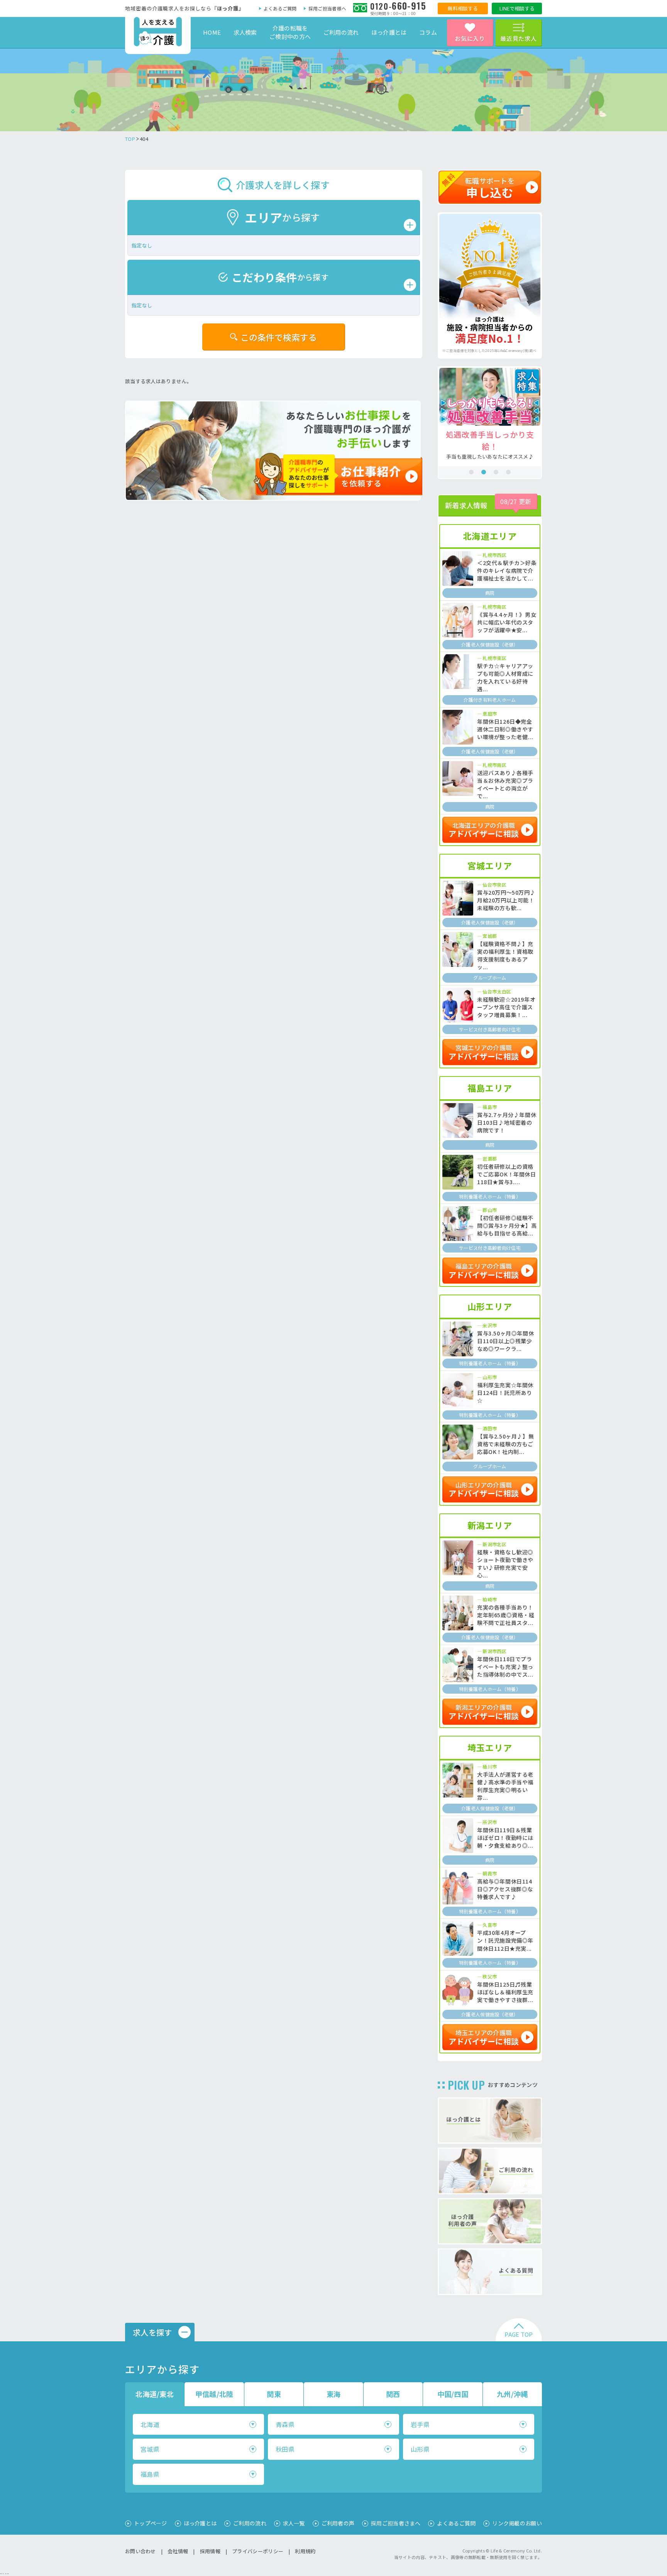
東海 (334, 2394)
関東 (274, 2394)
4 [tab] (508, 472)
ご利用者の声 (338, 2523)
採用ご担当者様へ (327, 8)
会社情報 (178, 2551)
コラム (428, 32)
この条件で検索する (279, 337)
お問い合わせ (141, 2551)
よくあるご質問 (280, 8)
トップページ (151, 2523)
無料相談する (463, 8)
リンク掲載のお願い (517, 2523)
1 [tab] (471, 472)
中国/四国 (453, 2394)
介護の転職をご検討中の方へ (290, 32)
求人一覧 (294, 2523)
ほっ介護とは (389, 32)
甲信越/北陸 (214, 2394)
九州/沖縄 (512, 2394)
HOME (212, 32)
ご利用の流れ (341, 32)
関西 (393, 2394)
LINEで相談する (517, 8)
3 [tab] (496, 472)
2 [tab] (484, 472)
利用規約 (305, 2551)
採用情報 (210, 2551)
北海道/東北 (155, 2394)
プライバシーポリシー (258, 2551)
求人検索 (245, 32)
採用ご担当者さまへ (396, 2523)
